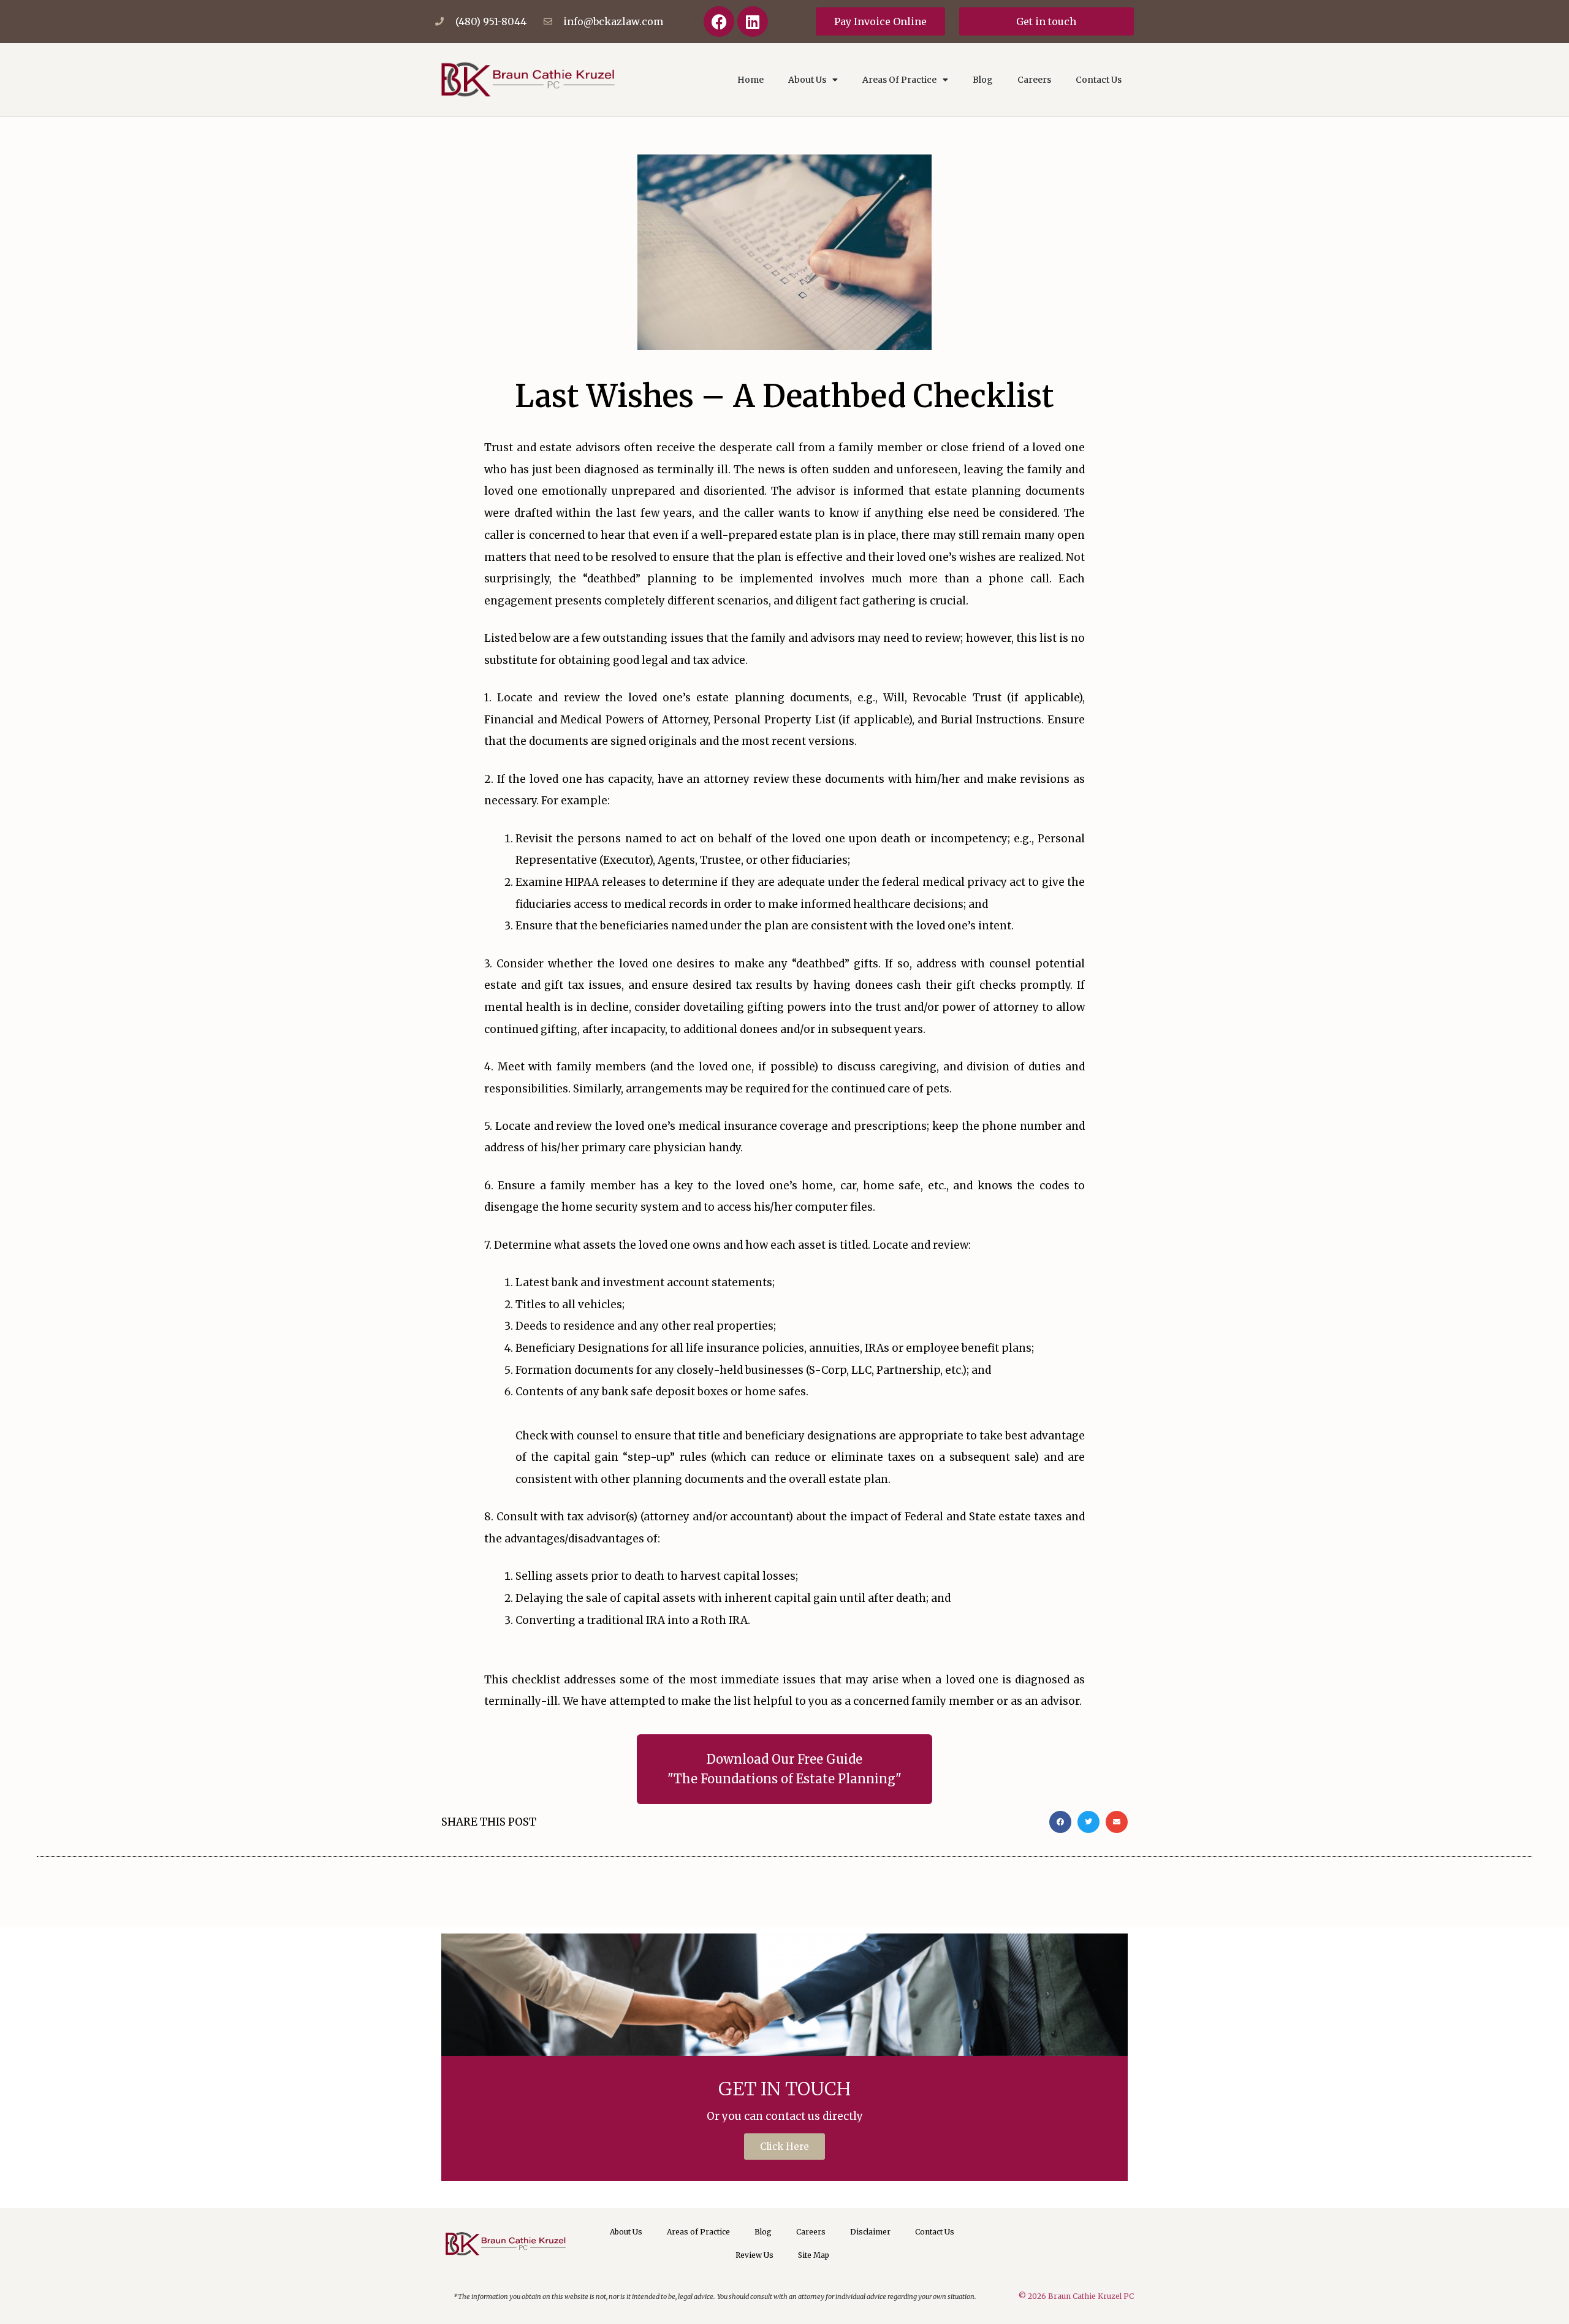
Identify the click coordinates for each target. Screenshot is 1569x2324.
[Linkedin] (753, 21)
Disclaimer (870, 2232)
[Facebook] (719, 21)
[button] (1060, 1822)
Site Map (814, 2255)
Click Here (784, 2147)
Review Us (754, 2255)
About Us (807, 80)
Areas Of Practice (899, 80)
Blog (983, 80)
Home (750, 80)
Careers (1034, 80)
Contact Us (1099, 80)
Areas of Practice (698, 2232)
